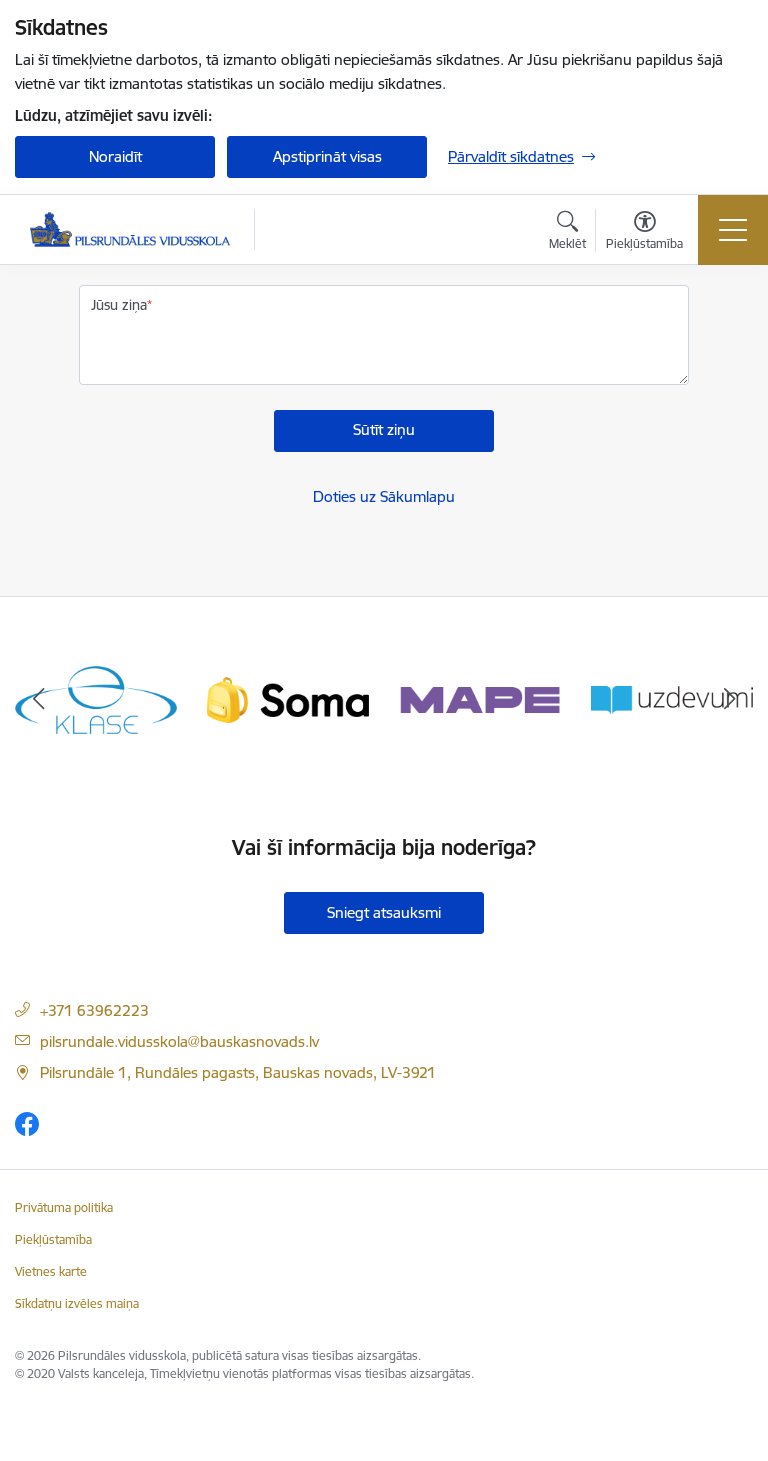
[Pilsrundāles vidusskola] (130, 229)
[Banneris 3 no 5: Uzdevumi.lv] (672, 698)
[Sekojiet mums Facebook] (27, 1123)
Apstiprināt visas (327, 156)
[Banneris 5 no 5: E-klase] (96, 698)
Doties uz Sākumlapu (384, 496)
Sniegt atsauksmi (384, 912)
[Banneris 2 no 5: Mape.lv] (480, 698)
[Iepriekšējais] (38, 700)
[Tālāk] (729, 700)
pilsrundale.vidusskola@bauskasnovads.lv (179, 1041)
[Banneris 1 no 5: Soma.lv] (288, 698)
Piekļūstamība (53, 1239)
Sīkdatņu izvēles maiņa (77, 1303)
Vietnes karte (51, 1271)
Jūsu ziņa (119, 305)
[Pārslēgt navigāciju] (733, 230)
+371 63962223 (94, 1010)
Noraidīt (115, 156)
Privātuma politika (64, 1207)
